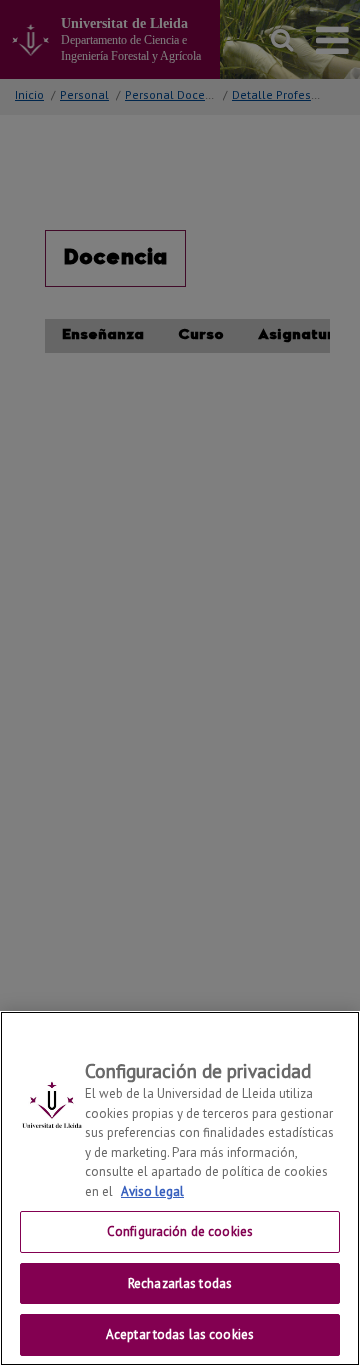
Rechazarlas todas (180, 1283)
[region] (180, 1188)
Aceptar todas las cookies (180, 1334)
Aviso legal (152, 1191)
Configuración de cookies (180, 1231)
